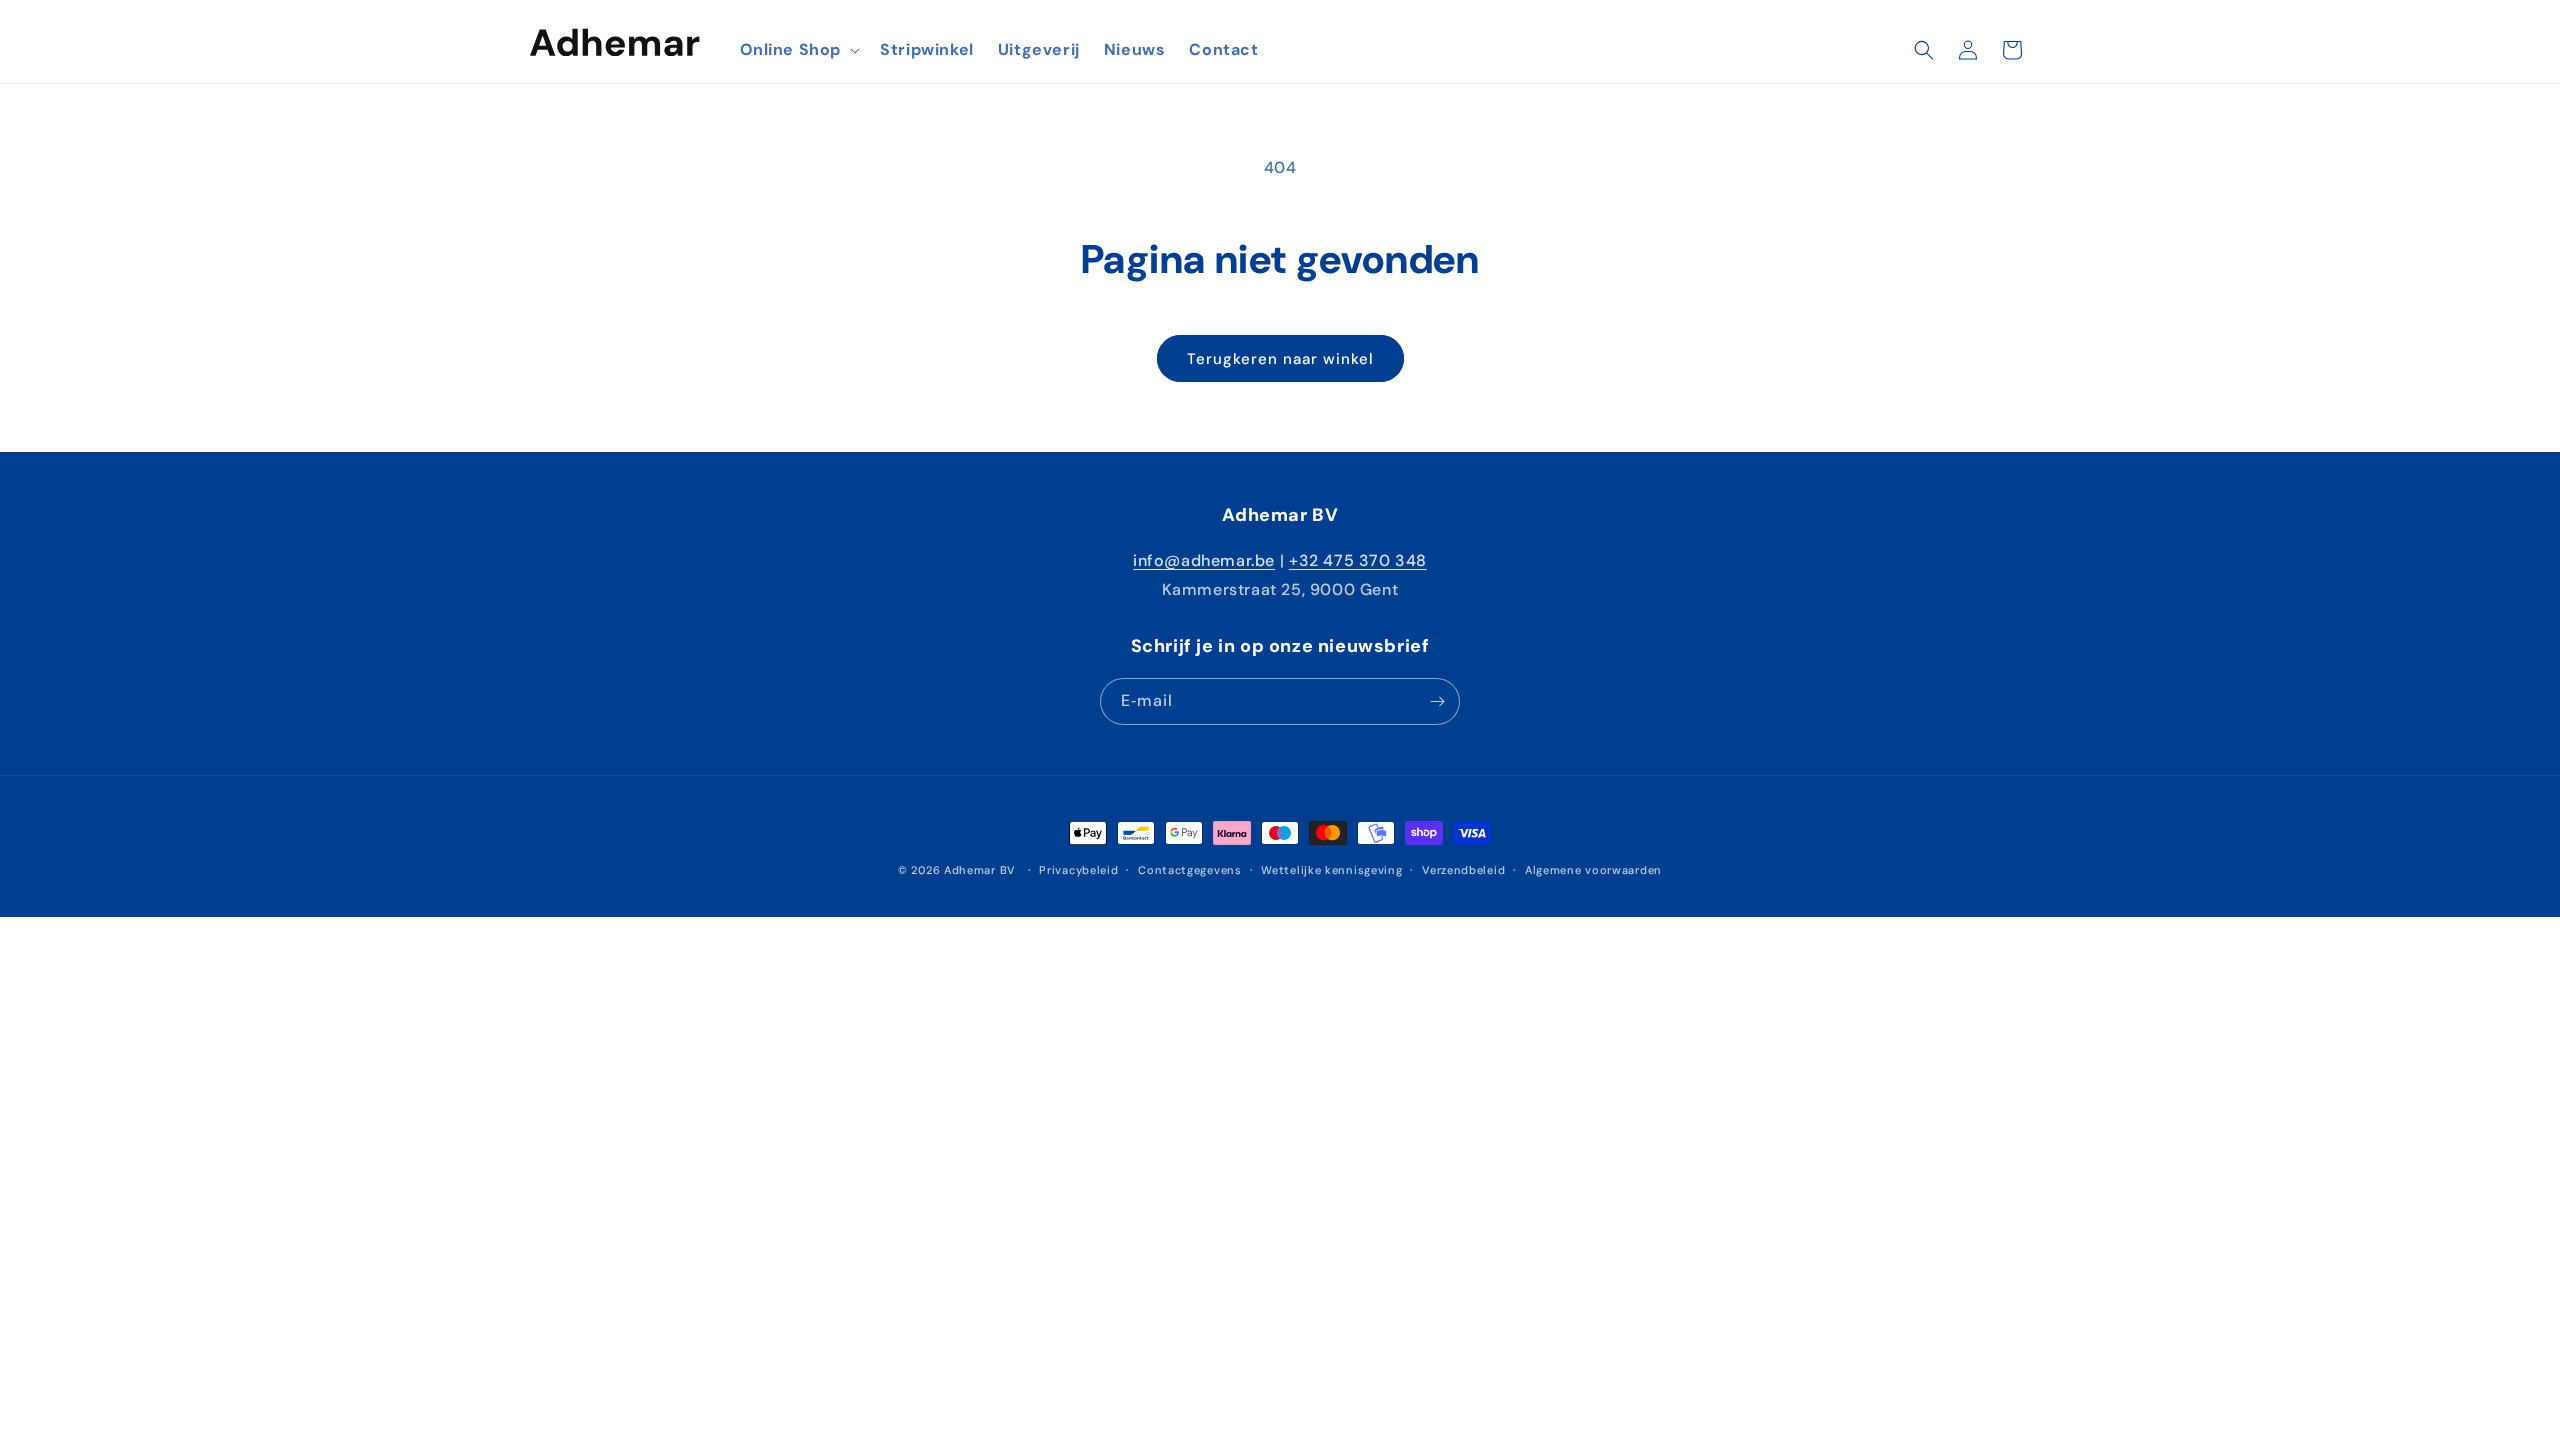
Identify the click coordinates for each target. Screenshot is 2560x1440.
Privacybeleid (1078, 870)
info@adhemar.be (1204, 560)
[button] (798, 50)
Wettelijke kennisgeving (1331, 870)
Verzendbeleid (1463, 870)
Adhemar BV (980, 870)
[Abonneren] (1437, 701)
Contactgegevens (1190, 870)
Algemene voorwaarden (1593, 870)
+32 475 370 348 (1358, 560)
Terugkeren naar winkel (1280, 359)
